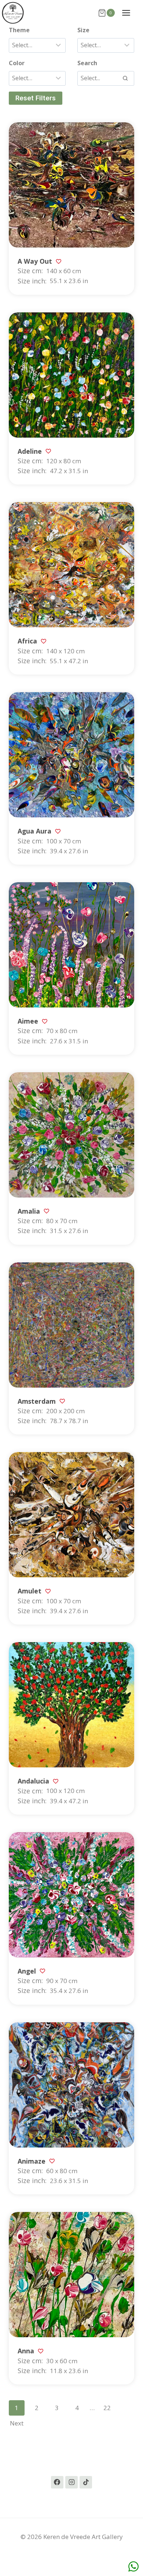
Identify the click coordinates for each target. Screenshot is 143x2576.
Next (17, 2423)
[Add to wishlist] (58, 261)
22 (107, 2408)
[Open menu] (130, 13)
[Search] (125, 78)
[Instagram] (71, 2482)
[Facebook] (57, 2482)
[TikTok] (86, 2482)
